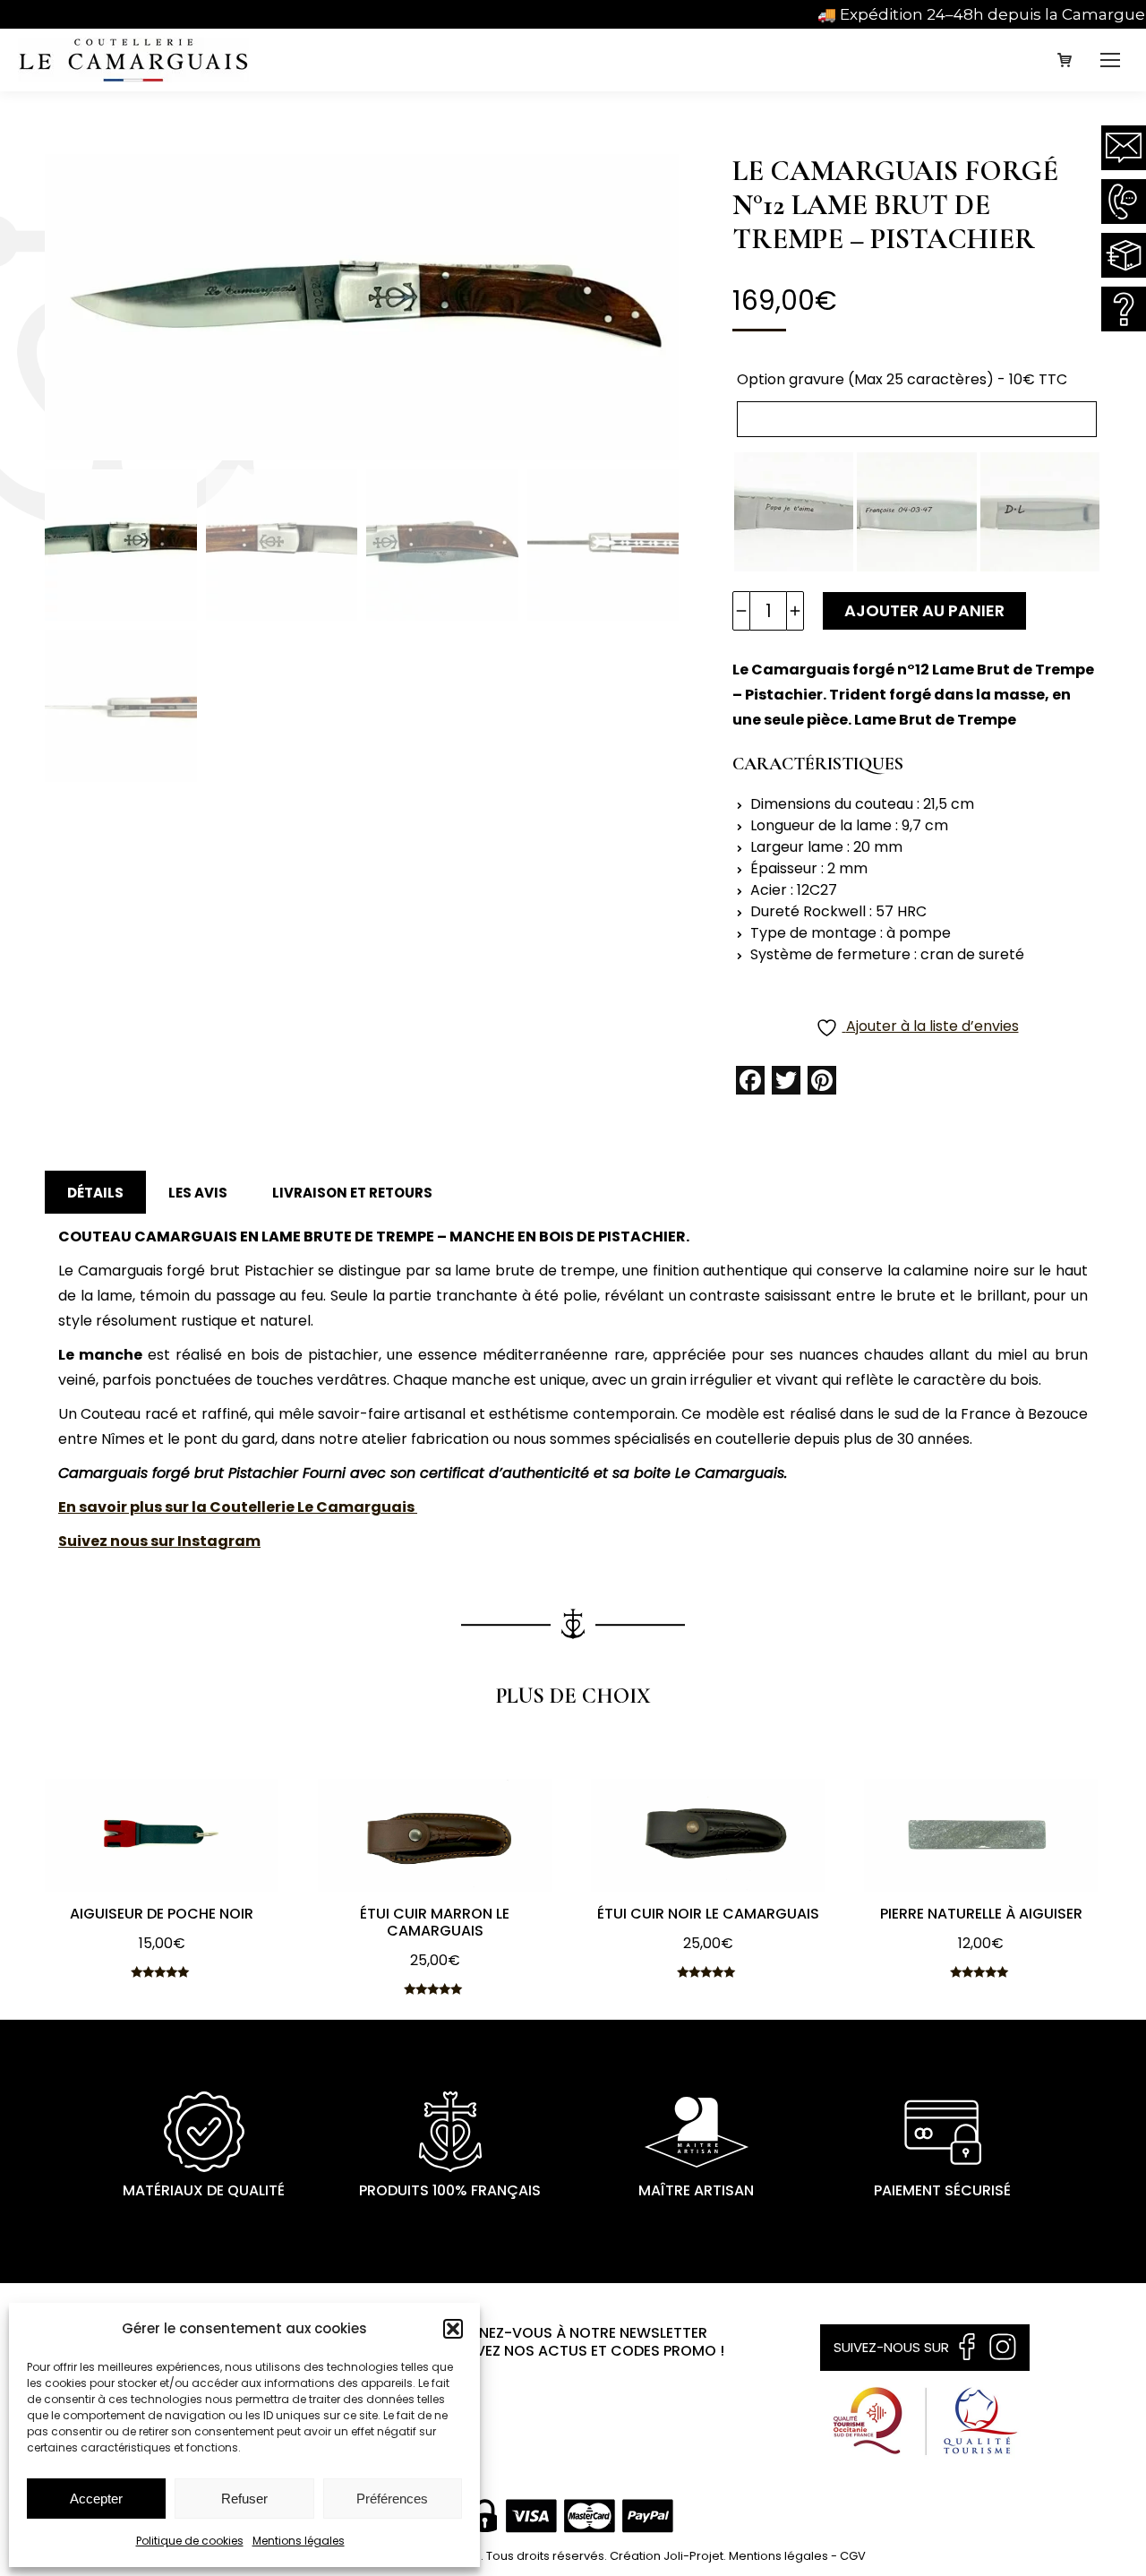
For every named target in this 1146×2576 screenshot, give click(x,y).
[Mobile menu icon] (1110, 60)
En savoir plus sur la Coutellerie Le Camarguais (238, 1507)
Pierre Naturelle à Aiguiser (981, 1914)
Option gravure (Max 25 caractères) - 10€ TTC (902, 379)
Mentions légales (299, 2541)
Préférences (392, 2499)
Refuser (244, 2499)
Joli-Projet (693, 2556)
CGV (853, 2556)
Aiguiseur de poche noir (162, 1914)
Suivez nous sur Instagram (159, 1541)
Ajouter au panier (924, 610)
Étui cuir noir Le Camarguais (708, 1914)
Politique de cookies (190, 2541)
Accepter (96, 2499)
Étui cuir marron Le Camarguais (435, 1922)
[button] (453, 2329)
